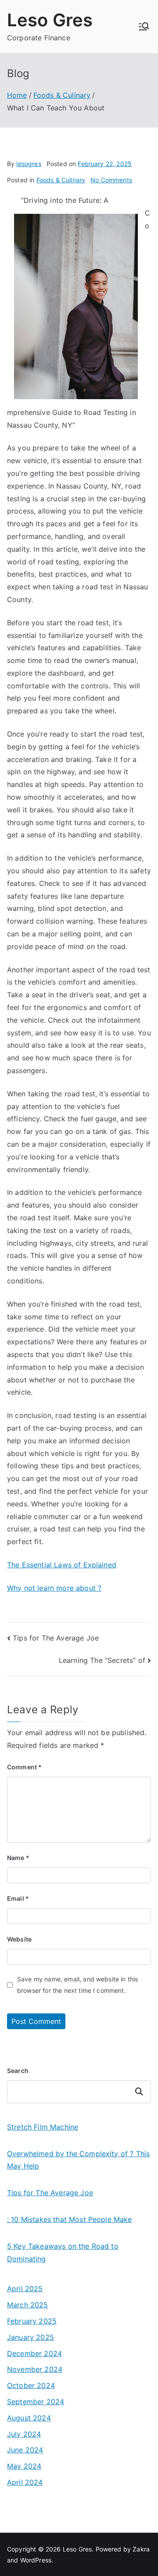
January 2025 (31, 2337)
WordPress (36, 2560)
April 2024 (25, 2482)
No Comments (111, 180)
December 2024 (34, 2353)
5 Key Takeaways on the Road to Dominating (63, 2252)
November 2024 (35, 2369)
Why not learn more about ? (54, 1588)
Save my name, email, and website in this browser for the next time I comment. (77, 1984)
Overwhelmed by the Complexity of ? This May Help (78, 2160)
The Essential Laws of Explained (62, 1565)
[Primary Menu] (144, 26)
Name (18, 1858)
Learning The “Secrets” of (102, 1660)
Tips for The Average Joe (56, 1638)
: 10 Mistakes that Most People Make (70, 2219)
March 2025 (28, 2305)
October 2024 (31, 2385)
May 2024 (24, 2466)
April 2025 (25, 2289)
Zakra (141, 2549)
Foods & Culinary (61, 180)
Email (18, 1898)
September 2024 (36, 2402)
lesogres (29, 164)
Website (19, 1939)
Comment (24, 1767)
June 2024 (25, 2450)
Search (18, 2071)
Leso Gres (50, 20)
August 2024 (29, 2418)
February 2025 (32, 2321)
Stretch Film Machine (43, 2127)
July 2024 (24, 2434)
